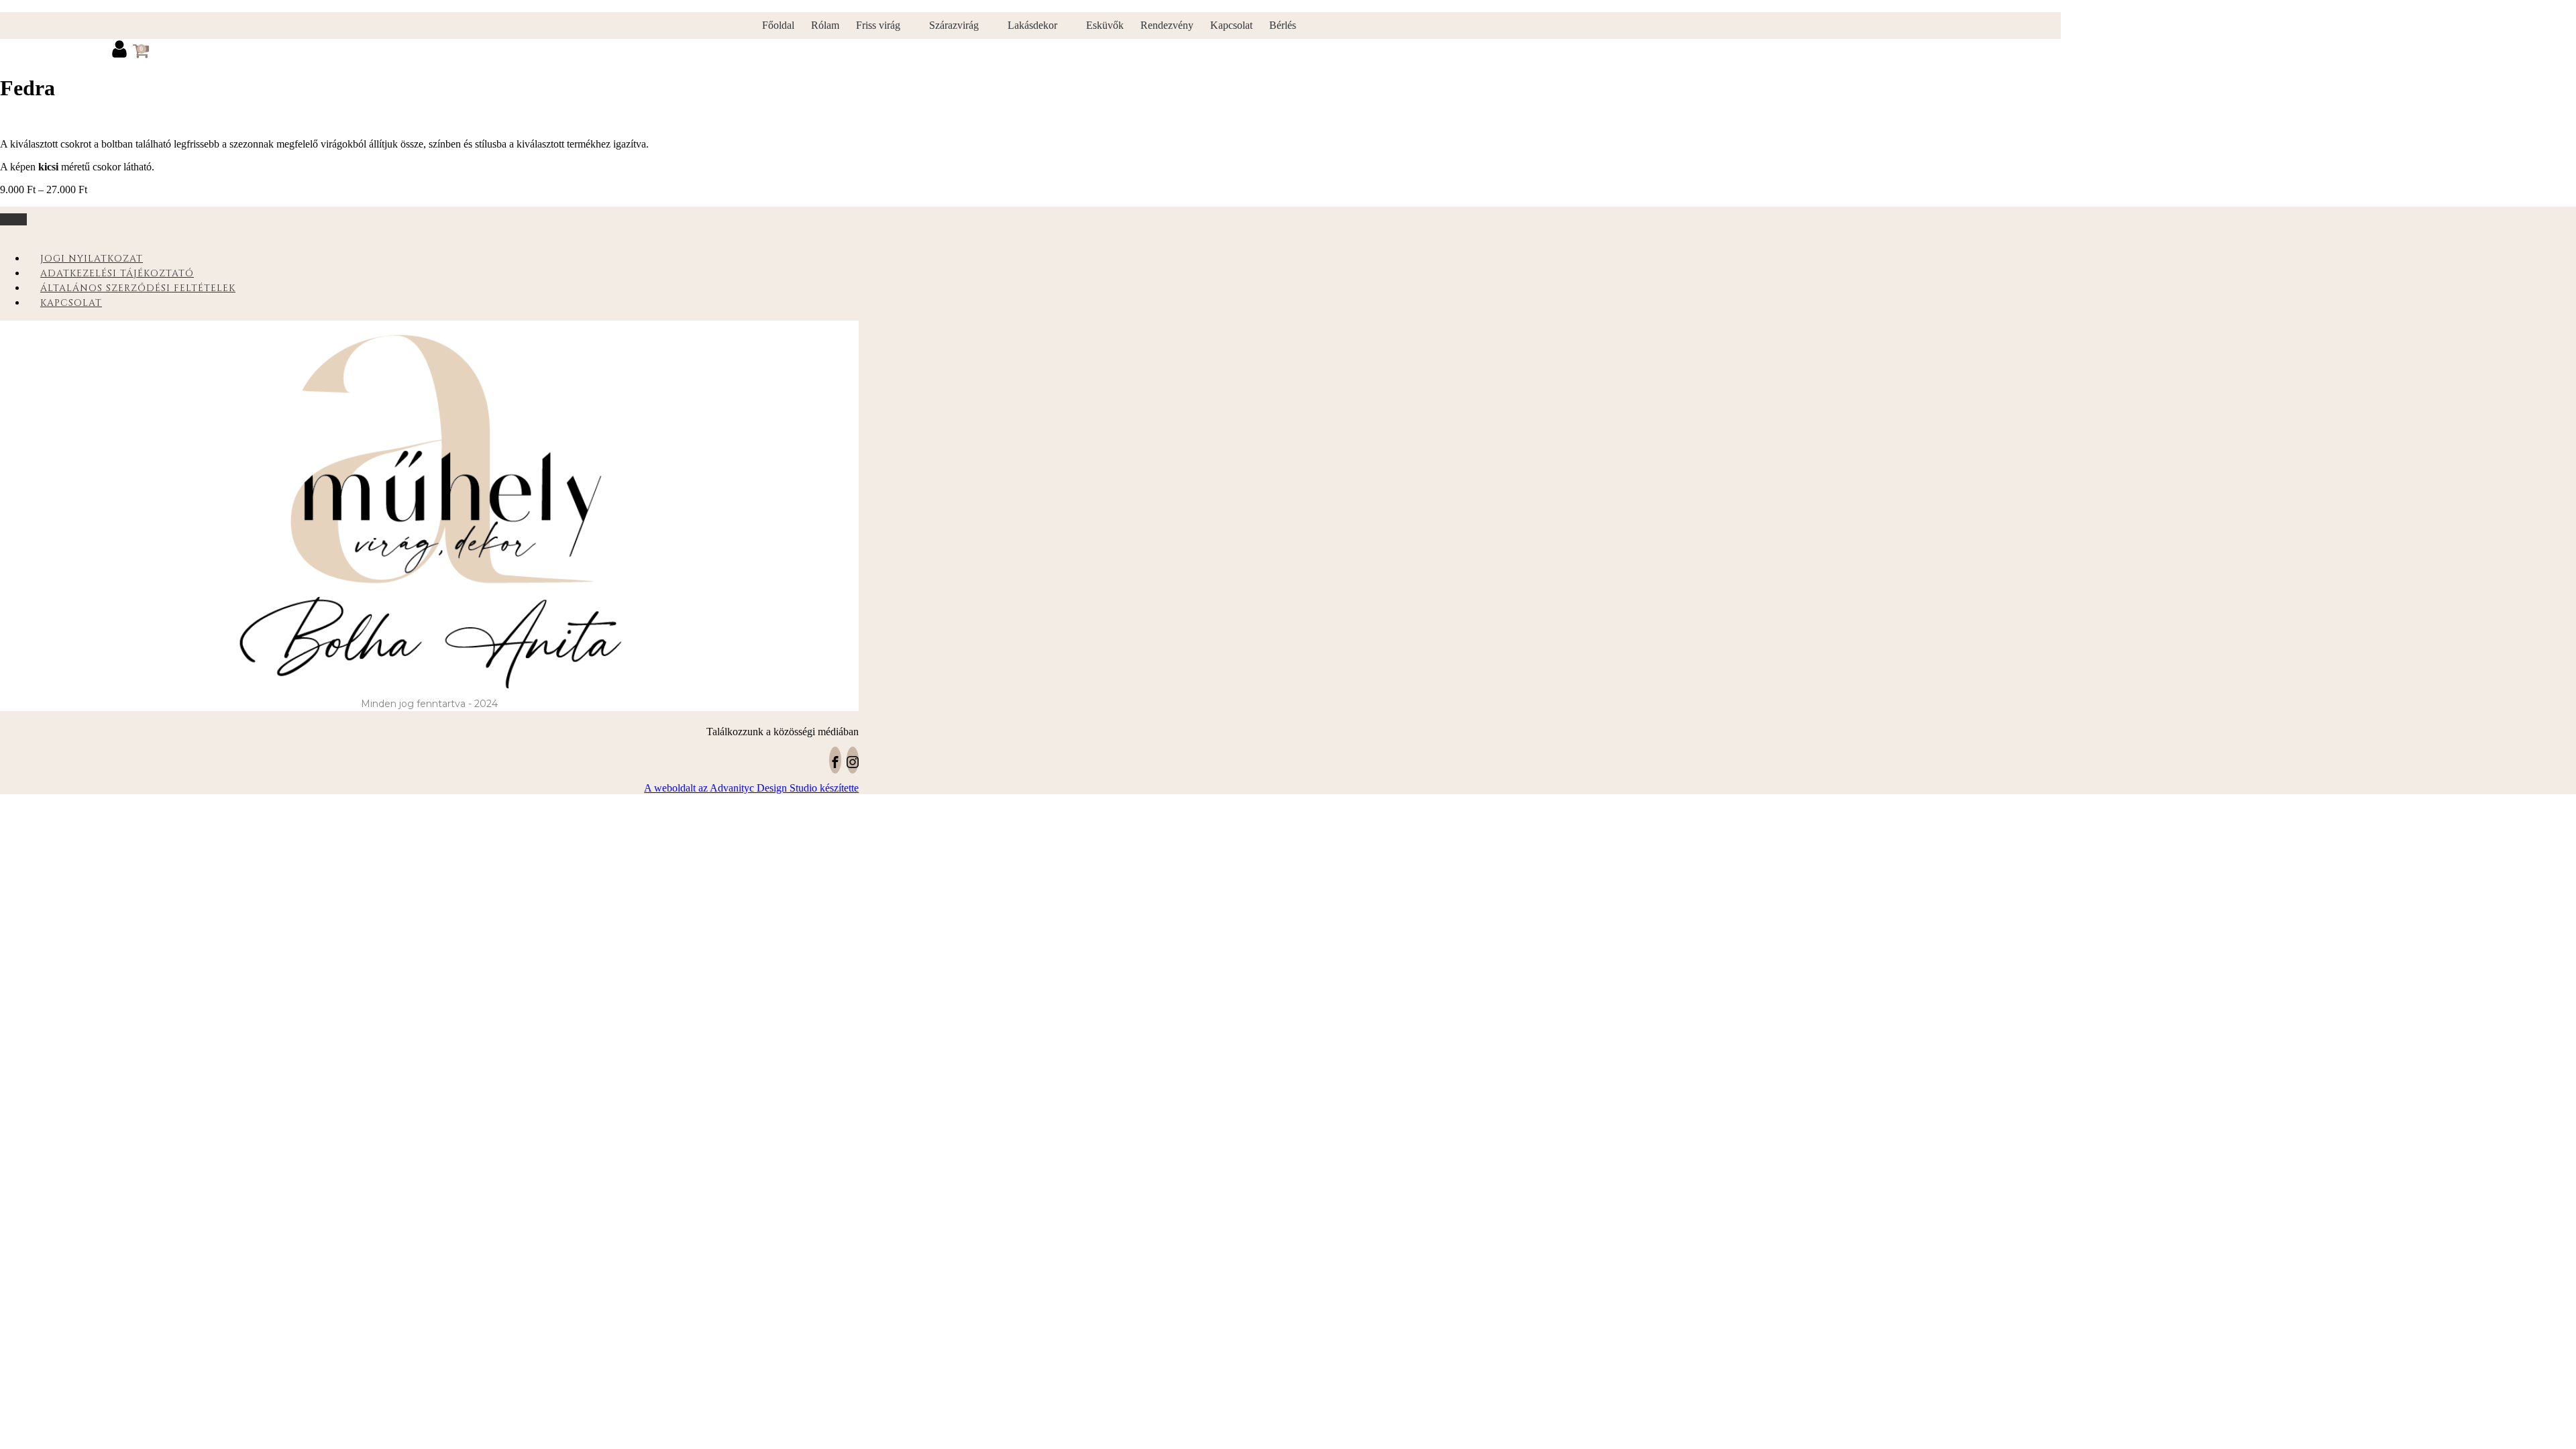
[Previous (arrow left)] (23, 724)
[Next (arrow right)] (2553, 724)
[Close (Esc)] (2561, 15)
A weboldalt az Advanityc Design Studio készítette (751, 788)
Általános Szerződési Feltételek (138, 288)
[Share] (2532, 15)
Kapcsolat (71, 303)
